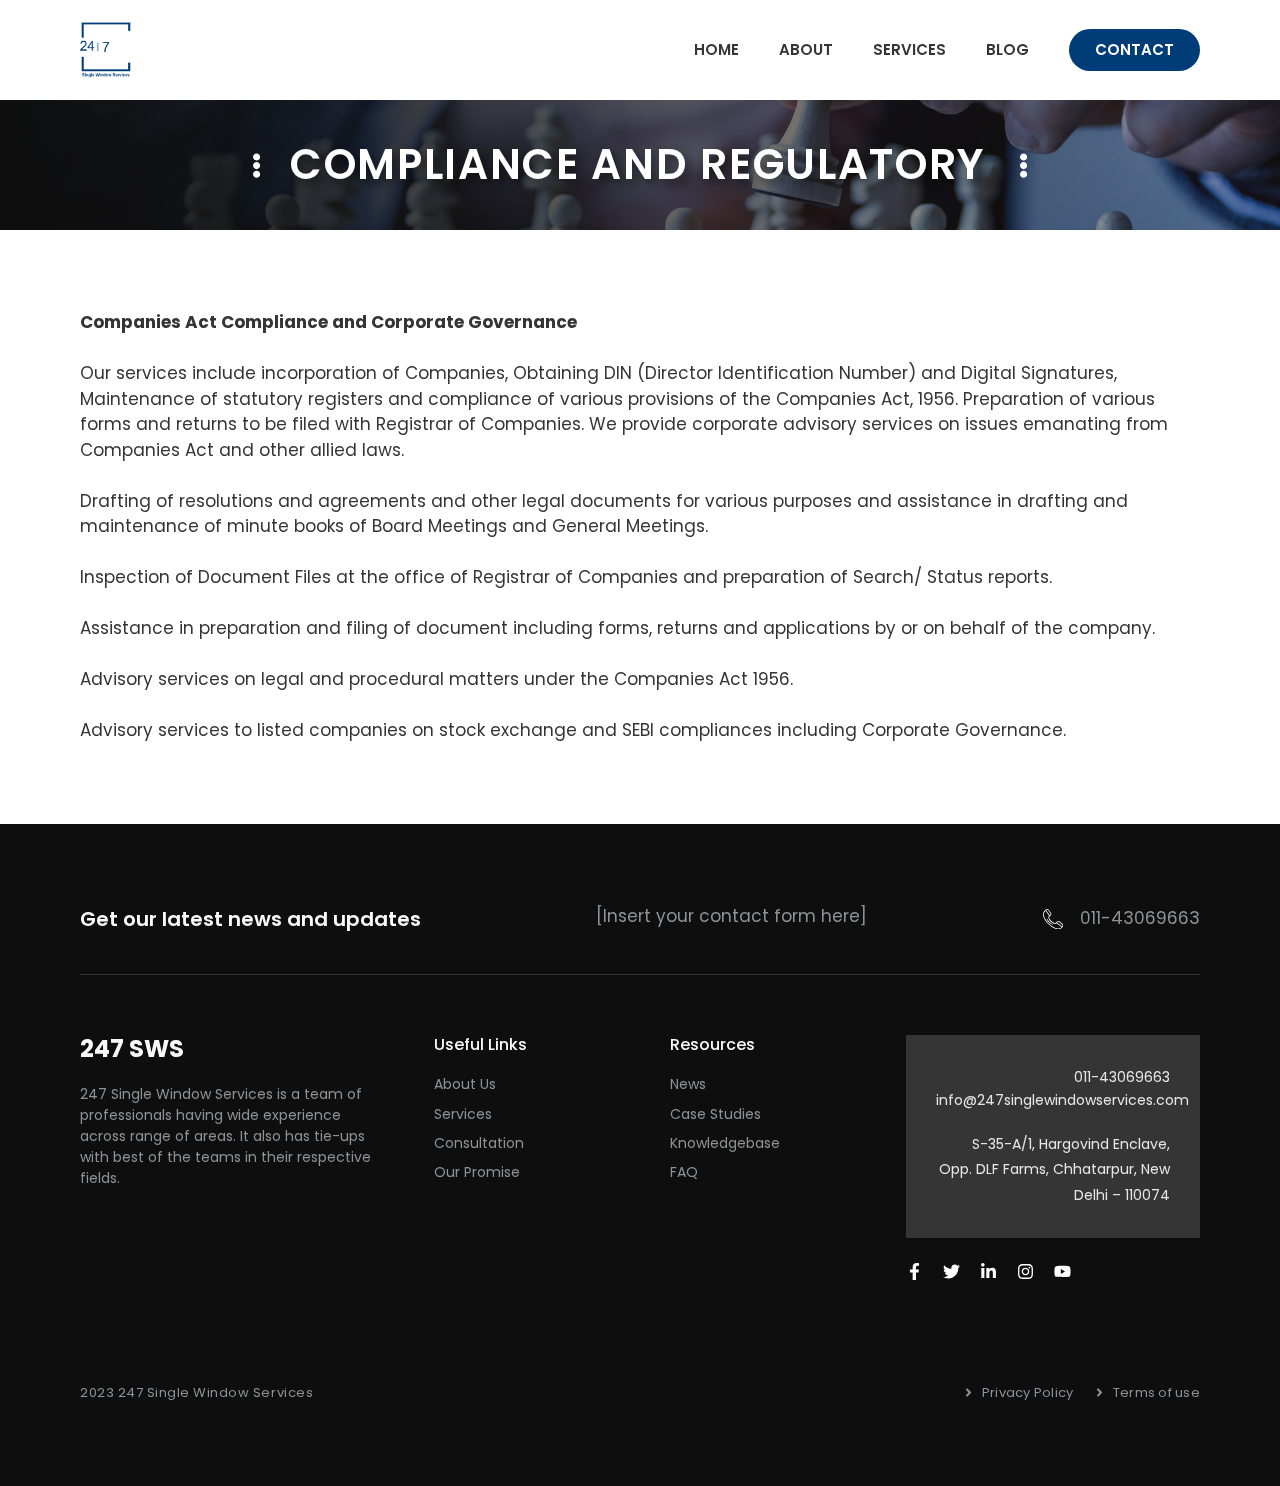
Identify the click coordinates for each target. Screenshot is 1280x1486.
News (688, 1084)
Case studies (715, 1114)
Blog (1007, 49)
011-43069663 (1140, 918)
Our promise (477, 1172)
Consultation (479, 1143)
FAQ (684, 1172)
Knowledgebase (725, 1143)
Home (716, 49)
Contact (1134, 49)
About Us (465, 1084)
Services (909, 49)
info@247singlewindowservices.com (1062, 1100)
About (806, 49)
